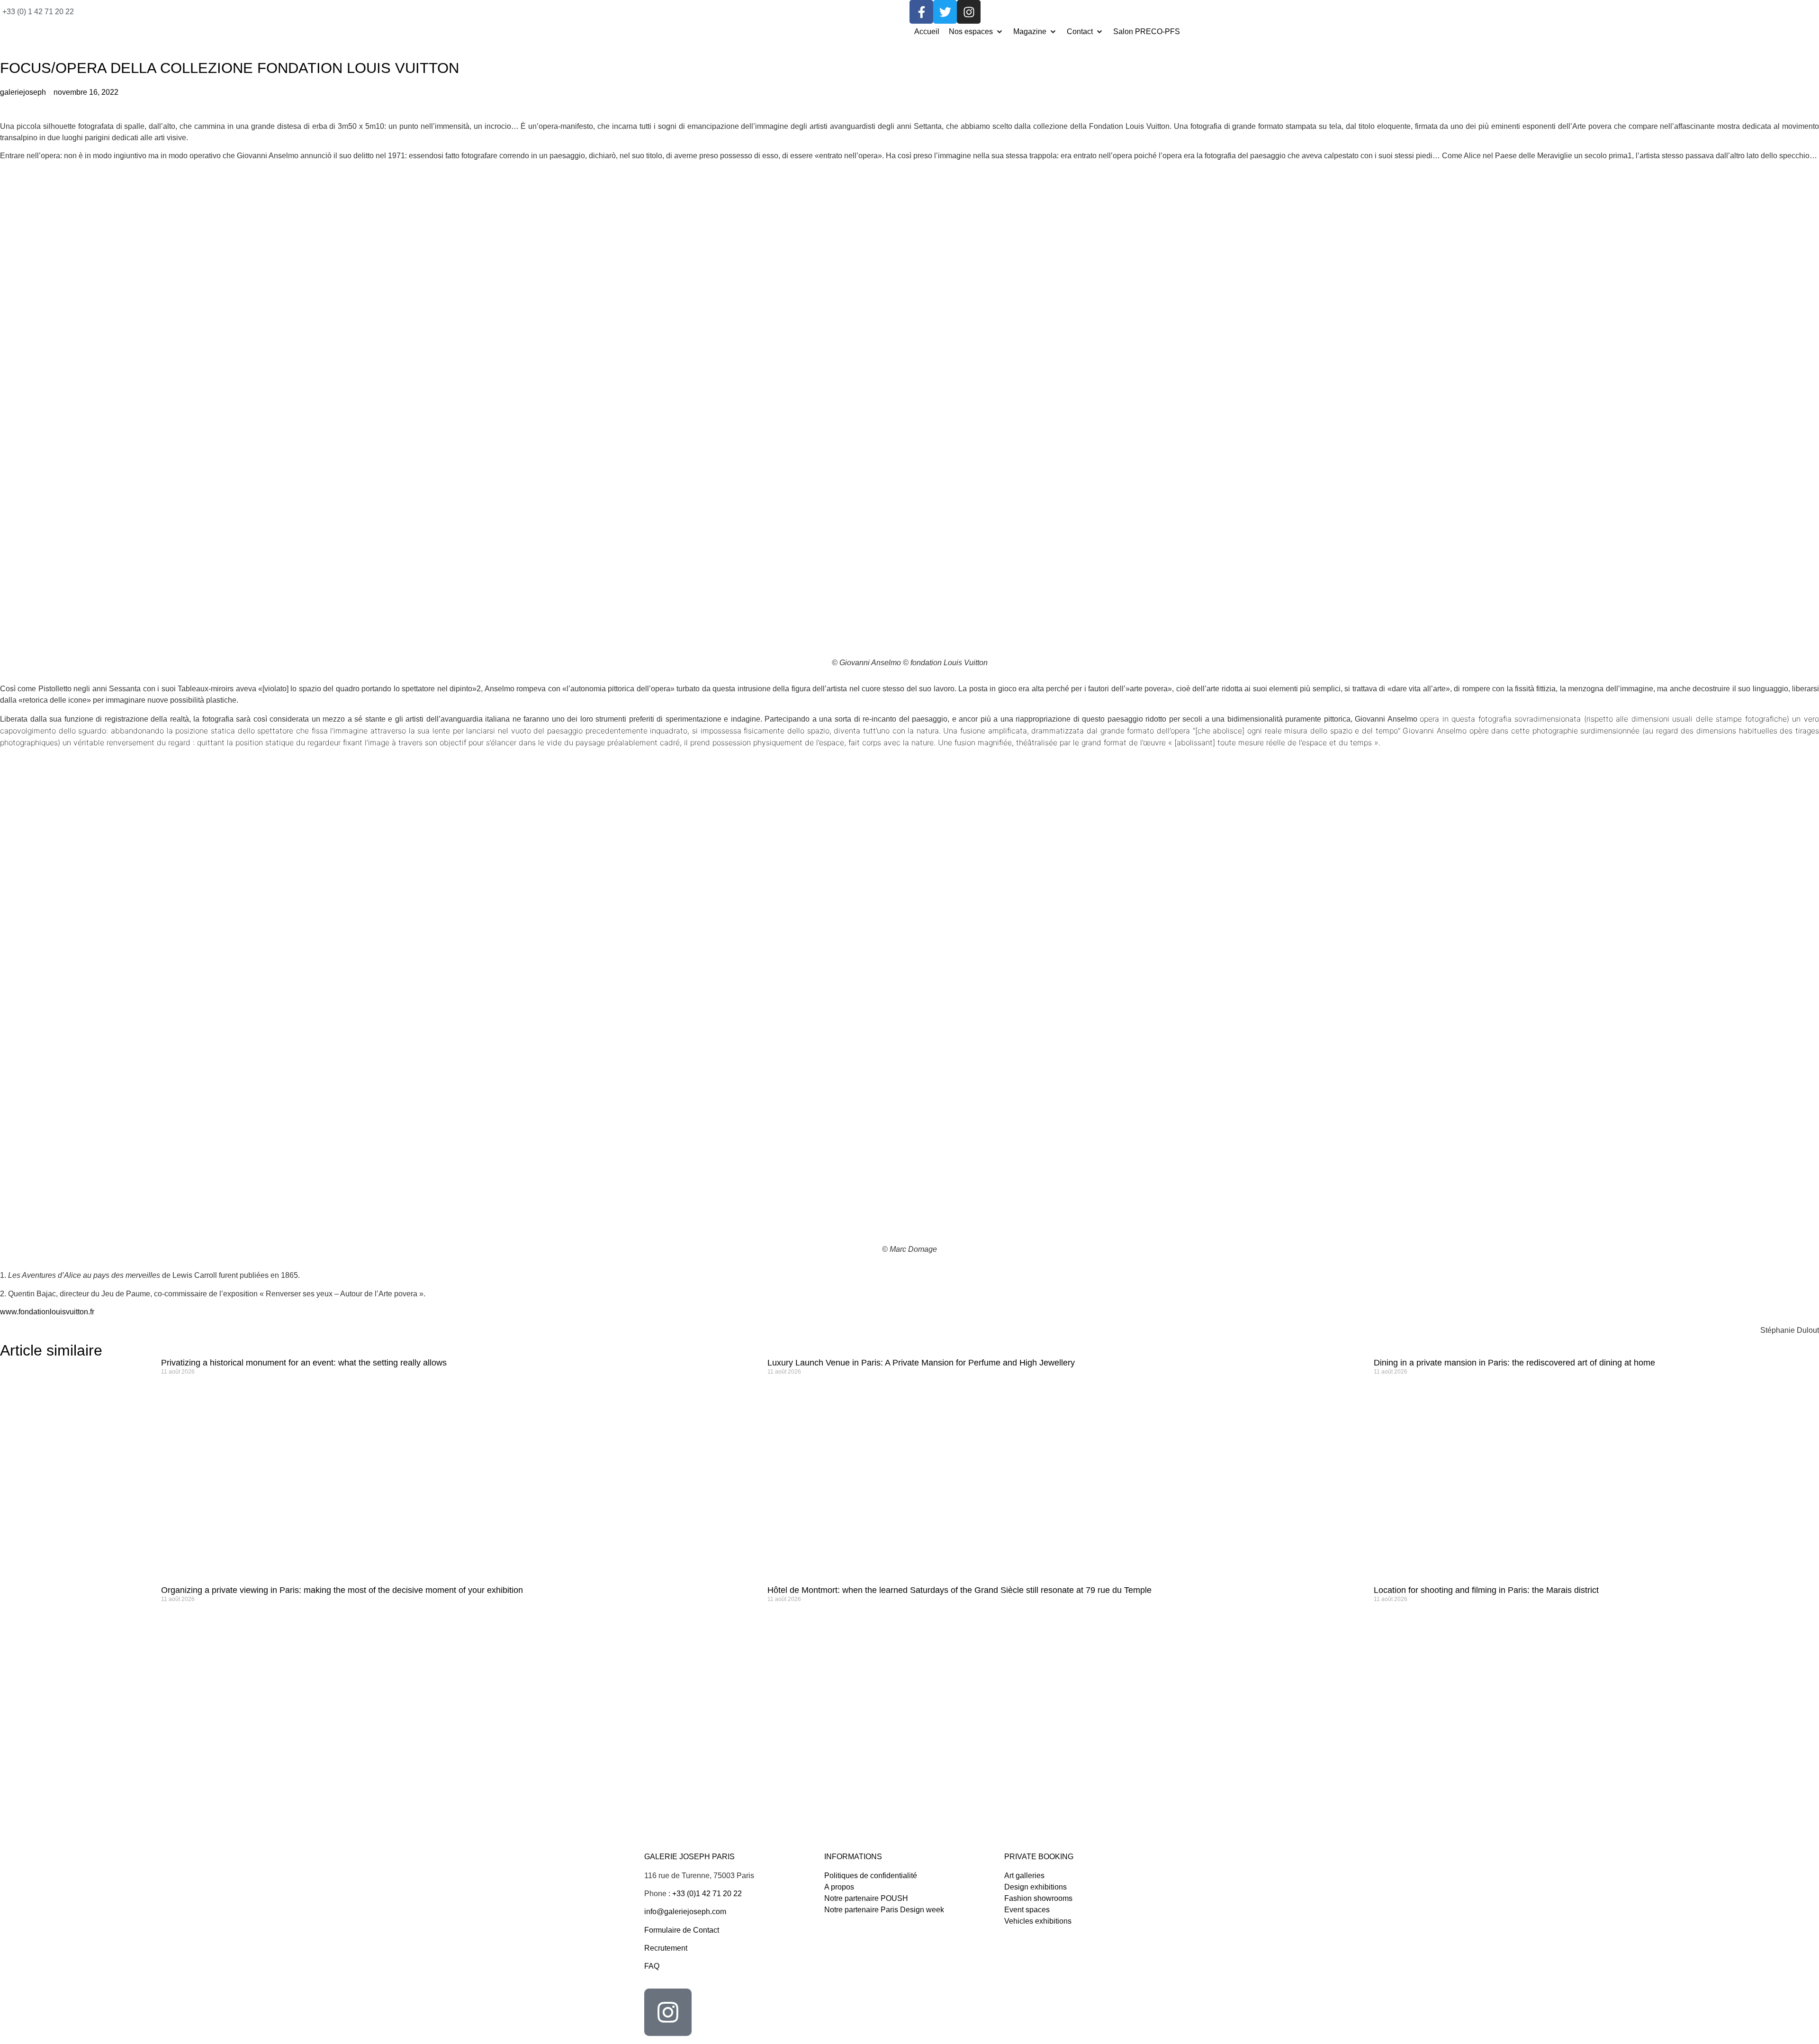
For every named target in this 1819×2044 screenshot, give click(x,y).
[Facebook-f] (921, 12)
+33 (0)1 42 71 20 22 (707, 1894)
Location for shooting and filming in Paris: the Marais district (1486, 1590)
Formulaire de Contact (682, 1930)
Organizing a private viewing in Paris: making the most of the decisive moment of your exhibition (342, 1590)
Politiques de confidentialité (871, 1876)
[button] (976, 32)
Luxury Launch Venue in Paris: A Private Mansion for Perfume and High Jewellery (921, 1363)
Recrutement (666, 1948)
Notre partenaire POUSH (866, 1898)
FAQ (652, 1966)
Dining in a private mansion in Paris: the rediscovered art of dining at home (1514, 1363)
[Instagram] (969, 12)
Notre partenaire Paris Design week (884, 1910)
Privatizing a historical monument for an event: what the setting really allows (304, 1363)
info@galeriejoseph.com (685, 1912)
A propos (839, 1887)
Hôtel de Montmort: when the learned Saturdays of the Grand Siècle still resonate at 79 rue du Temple (959, 1590)
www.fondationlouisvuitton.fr (47, 1312)
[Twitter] (945, 12)
